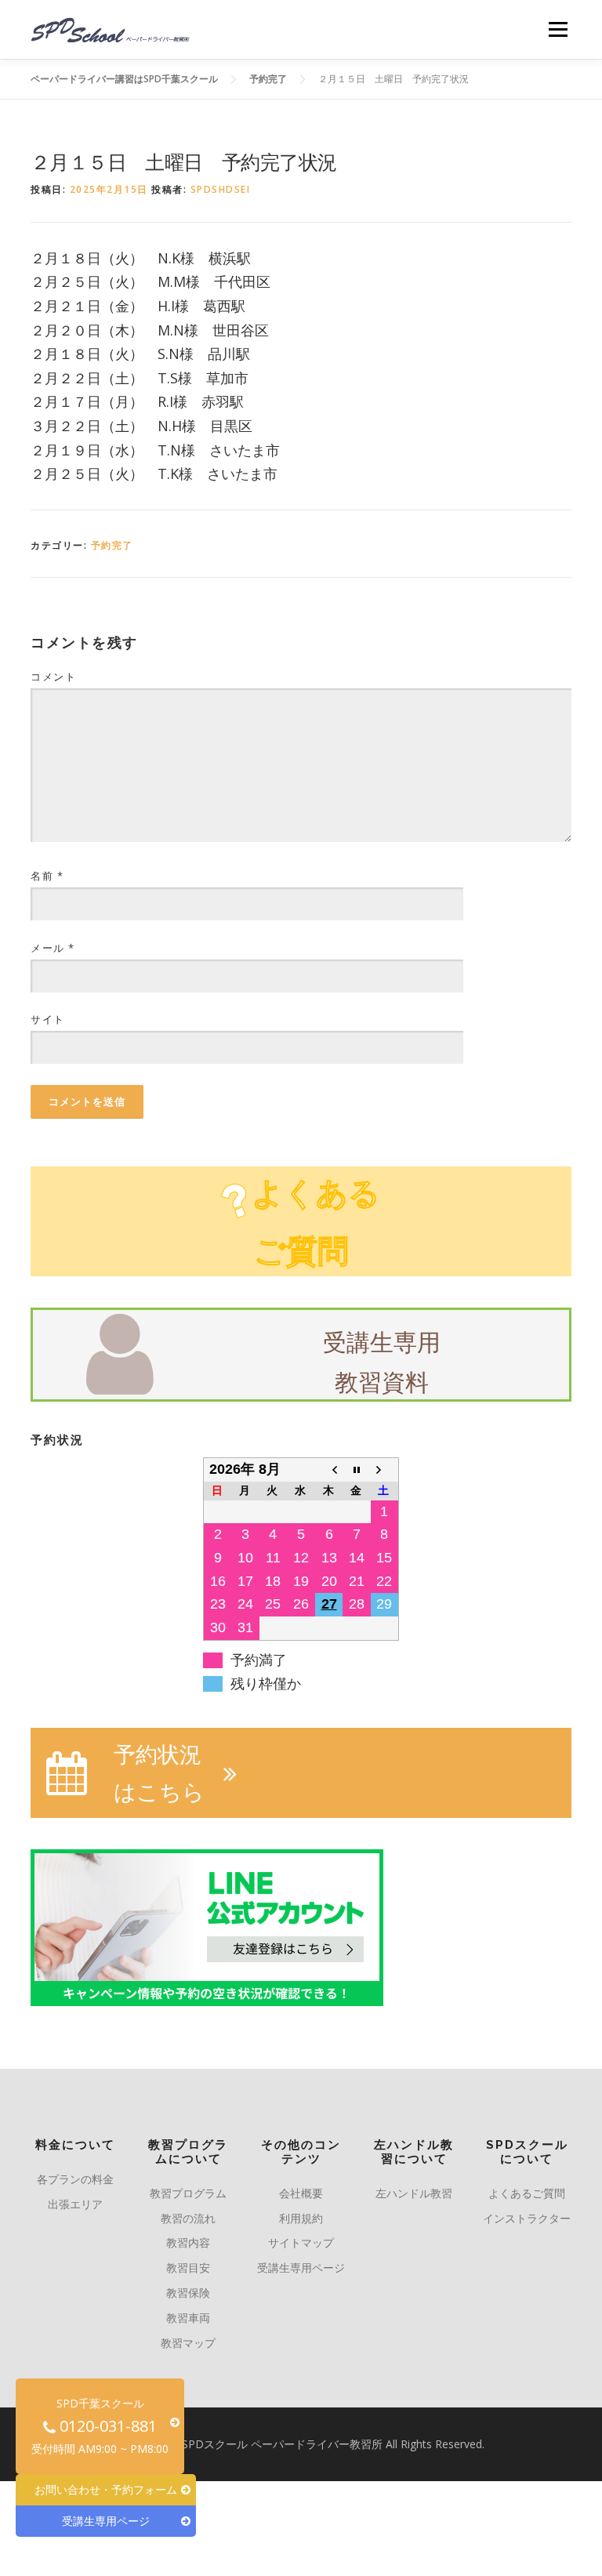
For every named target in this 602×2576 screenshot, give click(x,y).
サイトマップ (301, 2242)
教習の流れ (188, 2218)
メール (53, 948)
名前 (47, 876)
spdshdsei (221, 189)
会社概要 (301, 2193)
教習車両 (188, 2318)
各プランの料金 (75, 2179)
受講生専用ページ (301, 2268)
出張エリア (75, 2204)
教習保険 (188, 2293)
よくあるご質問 (527, 2193)
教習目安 (188, 2268)
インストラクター (527, 2218)
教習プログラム (188, 2193)
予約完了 (112, 545)
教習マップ (188, 2343)
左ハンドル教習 (414, 2193)
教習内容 (188, 2242)
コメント (53, 677)
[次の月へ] (385, 1469)
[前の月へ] (329, 1469)
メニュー (558, 29)
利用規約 (301, 2218)
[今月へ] (357, 1469)
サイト (48, 1019)
